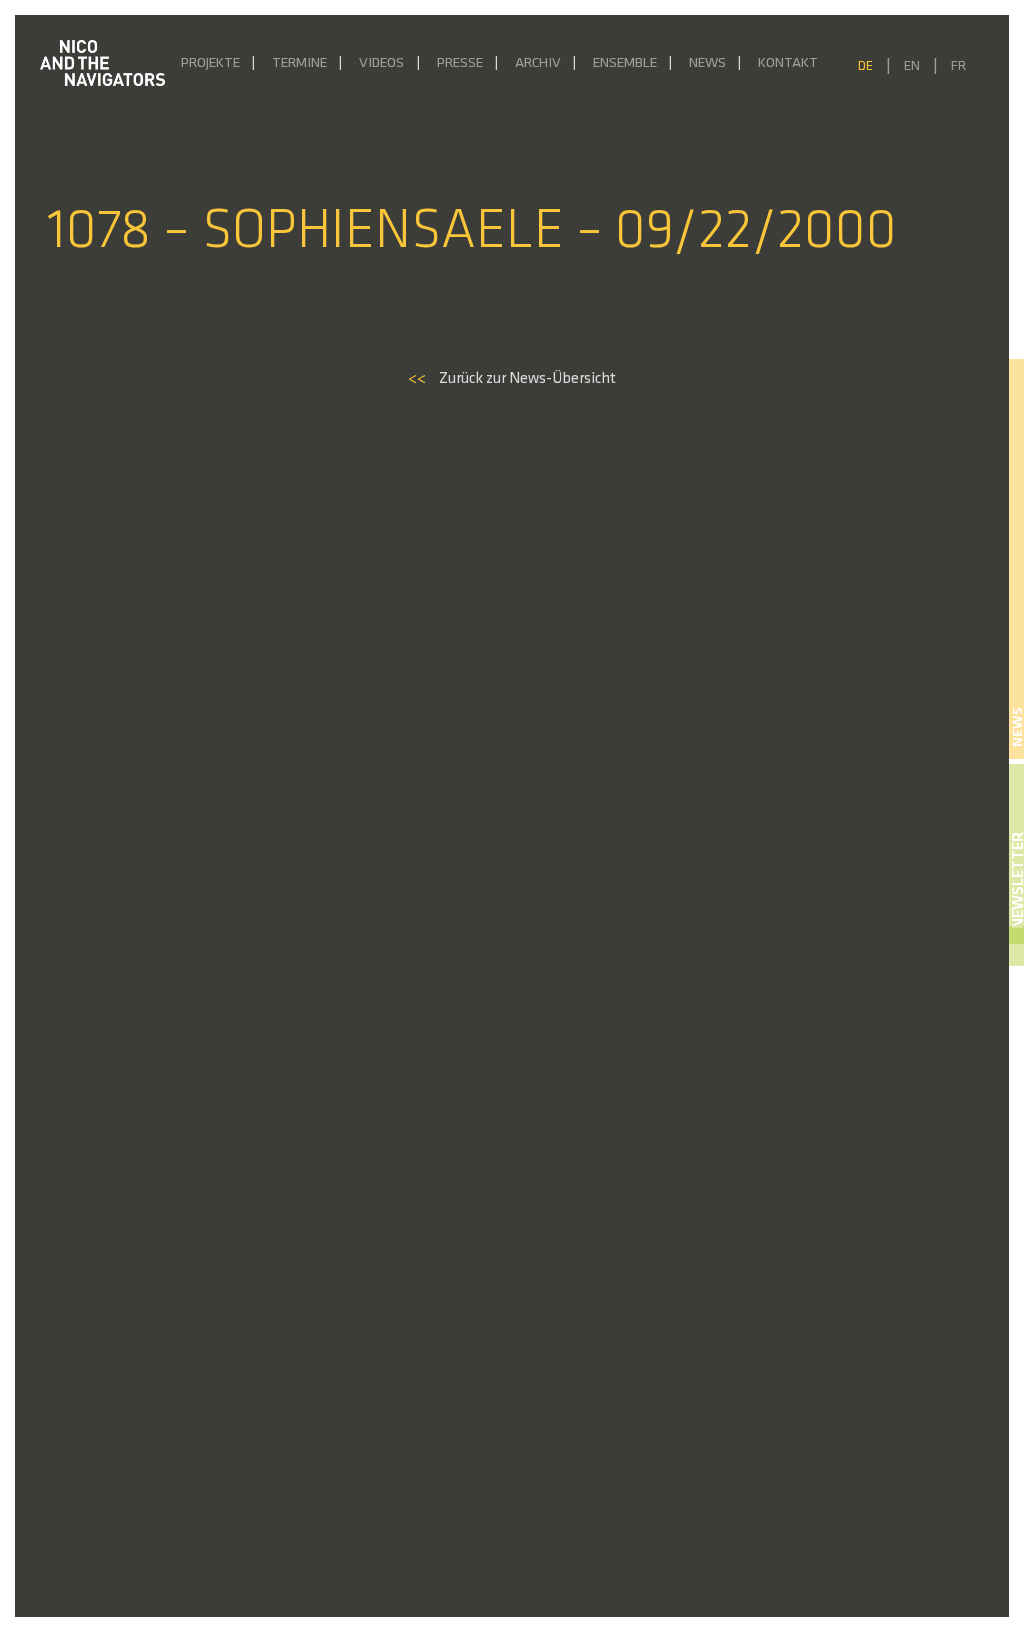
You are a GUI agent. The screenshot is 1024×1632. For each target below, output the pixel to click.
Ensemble (625, 63)
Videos (381, 63)
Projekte (210, 63)
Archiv (538, 63)
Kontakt (788, 63)
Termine (299, 63)
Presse (460, 63)
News (707, 63)
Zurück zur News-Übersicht (512, 379)
